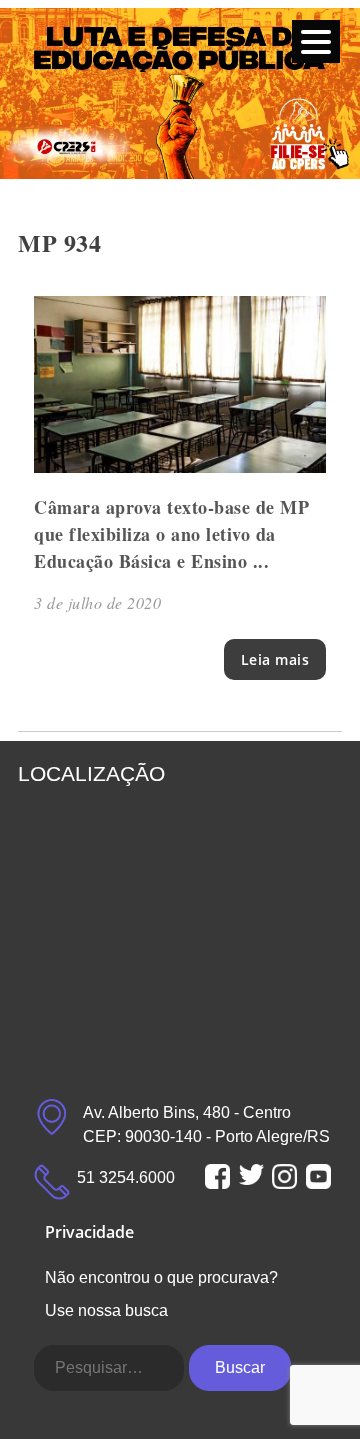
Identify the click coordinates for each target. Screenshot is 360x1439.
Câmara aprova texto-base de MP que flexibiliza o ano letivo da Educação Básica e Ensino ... (171, 534)
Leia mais (275, 659)
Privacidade (89, 1232)
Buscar (240, 1367)
